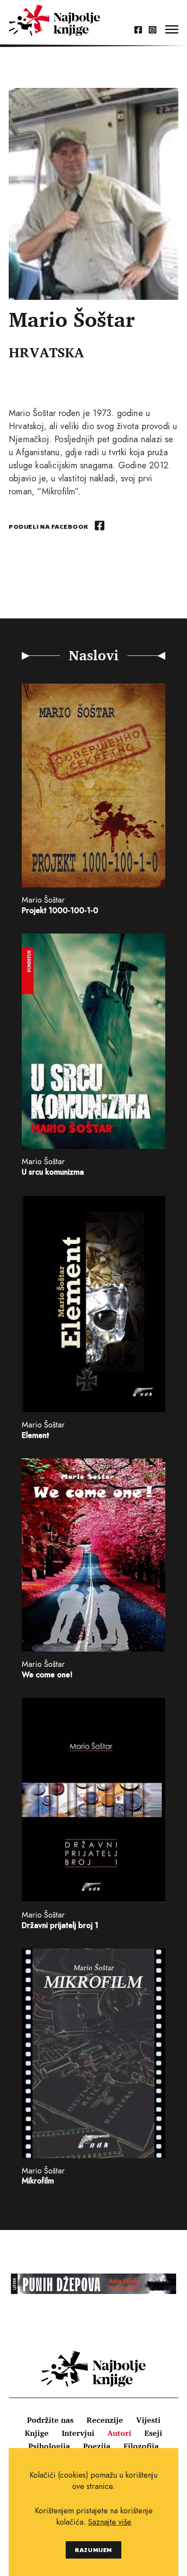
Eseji (153, 2433)
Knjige (37, 2433)
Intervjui (78, 2433)
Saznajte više (110, 2522)
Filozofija (141, 2446)
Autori (119, 2433)
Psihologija (49, 2446)
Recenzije (105, 2420)
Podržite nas (50, 2420)
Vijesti (148, 2420)
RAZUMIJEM (93, 2550)
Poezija (97, 2446)
